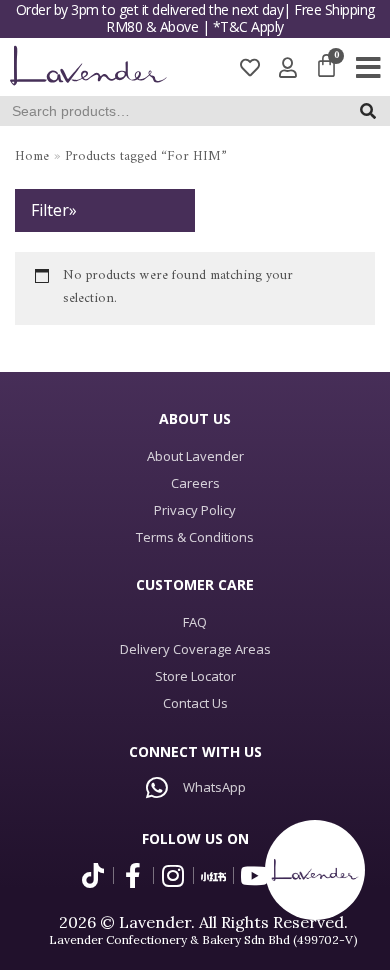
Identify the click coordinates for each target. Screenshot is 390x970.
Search (373, 115)
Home (32, 157)
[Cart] (326, 67)
